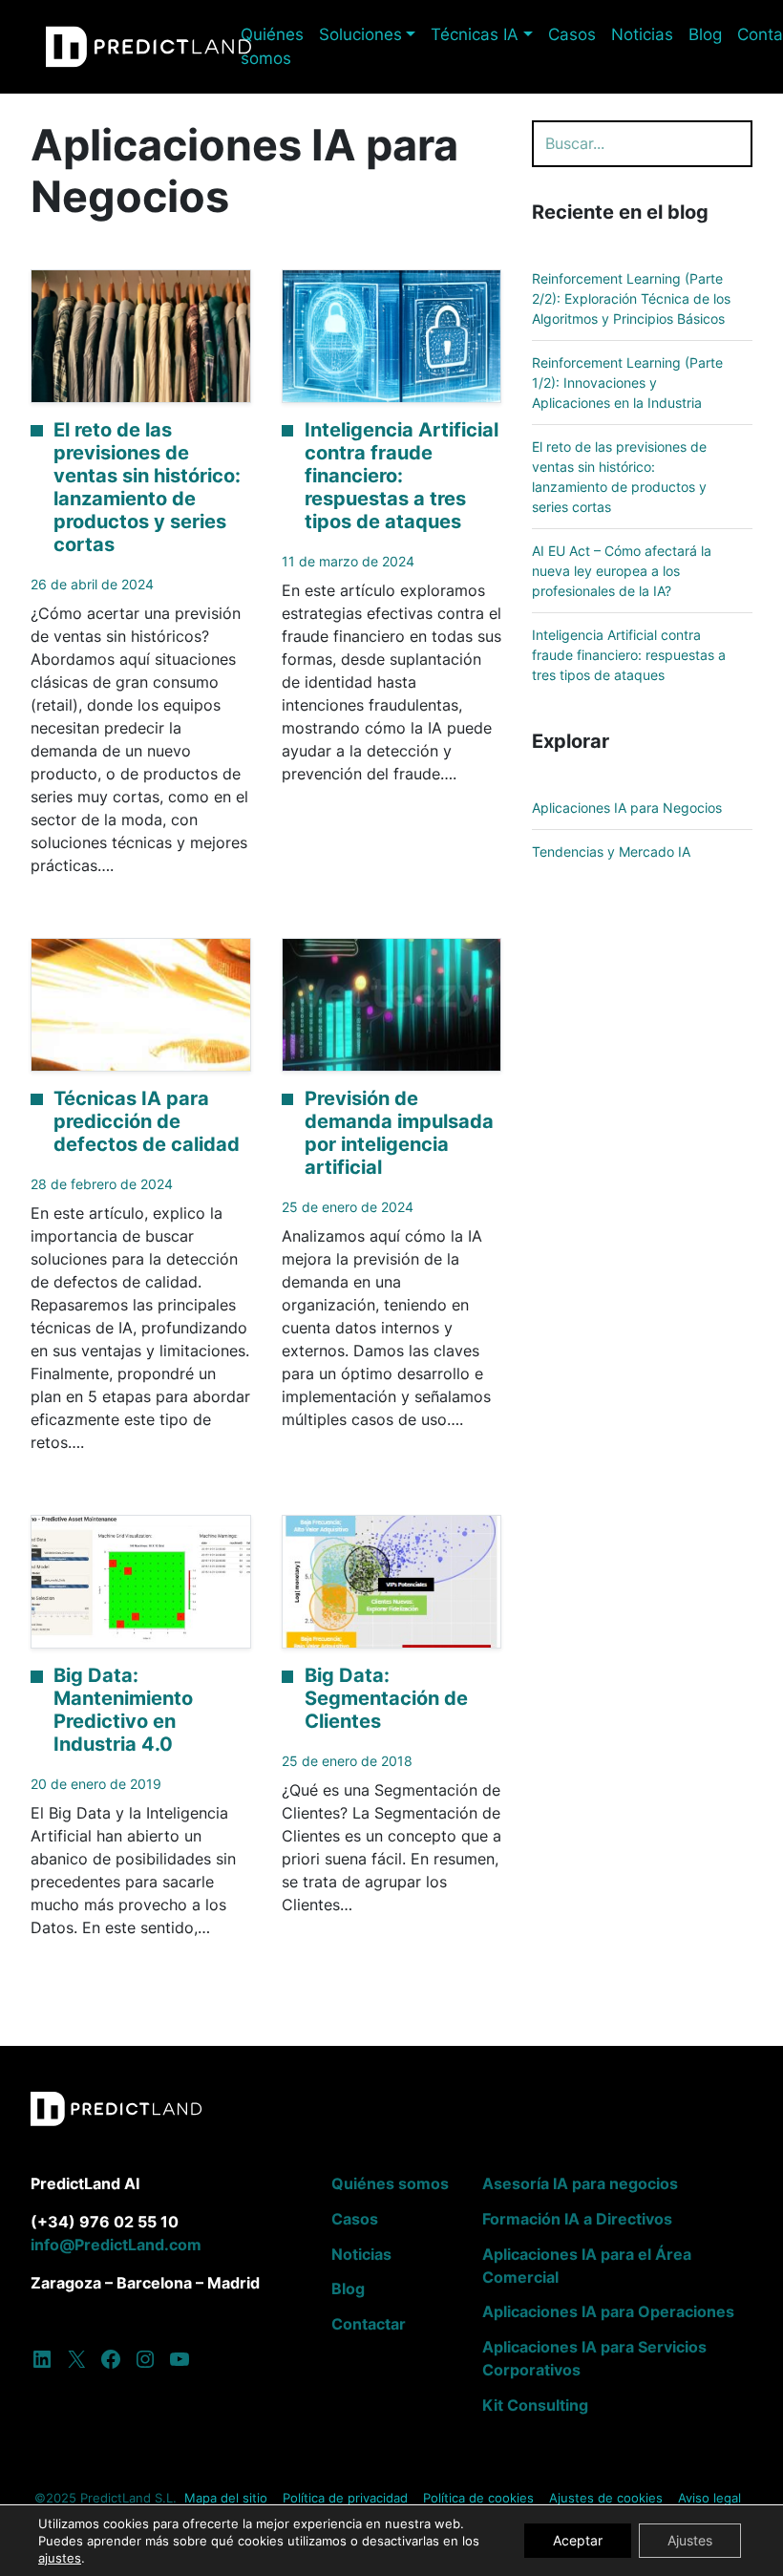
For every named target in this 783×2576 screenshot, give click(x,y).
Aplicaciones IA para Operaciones (608, 2311)
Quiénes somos (272, 46)
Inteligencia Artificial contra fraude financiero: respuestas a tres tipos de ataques (629, 655)
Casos (572, 34)
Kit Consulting (535, 2405)
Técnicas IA (475, 34)
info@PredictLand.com (116, 2245)
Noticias (642, 34)
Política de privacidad (345, 2498)
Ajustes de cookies (606, 2498)
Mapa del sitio (226, 2498)
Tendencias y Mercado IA (611, 852)
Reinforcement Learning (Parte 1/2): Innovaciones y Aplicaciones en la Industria (627, 383)
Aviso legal (709, 2498)
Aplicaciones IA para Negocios (627, 808)
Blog (705, 34)
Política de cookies (478, 2498)
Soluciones (360, 34)
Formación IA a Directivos (577, 2219)
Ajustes (690, 2540)
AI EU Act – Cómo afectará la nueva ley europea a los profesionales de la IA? (622, 571)
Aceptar (578, 2540)
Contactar (369, 2324)
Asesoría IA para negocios (580, 2183)
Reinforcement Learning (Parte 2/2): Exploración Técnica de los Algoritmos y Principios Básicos (631, 298)
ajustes (60, 2558)
